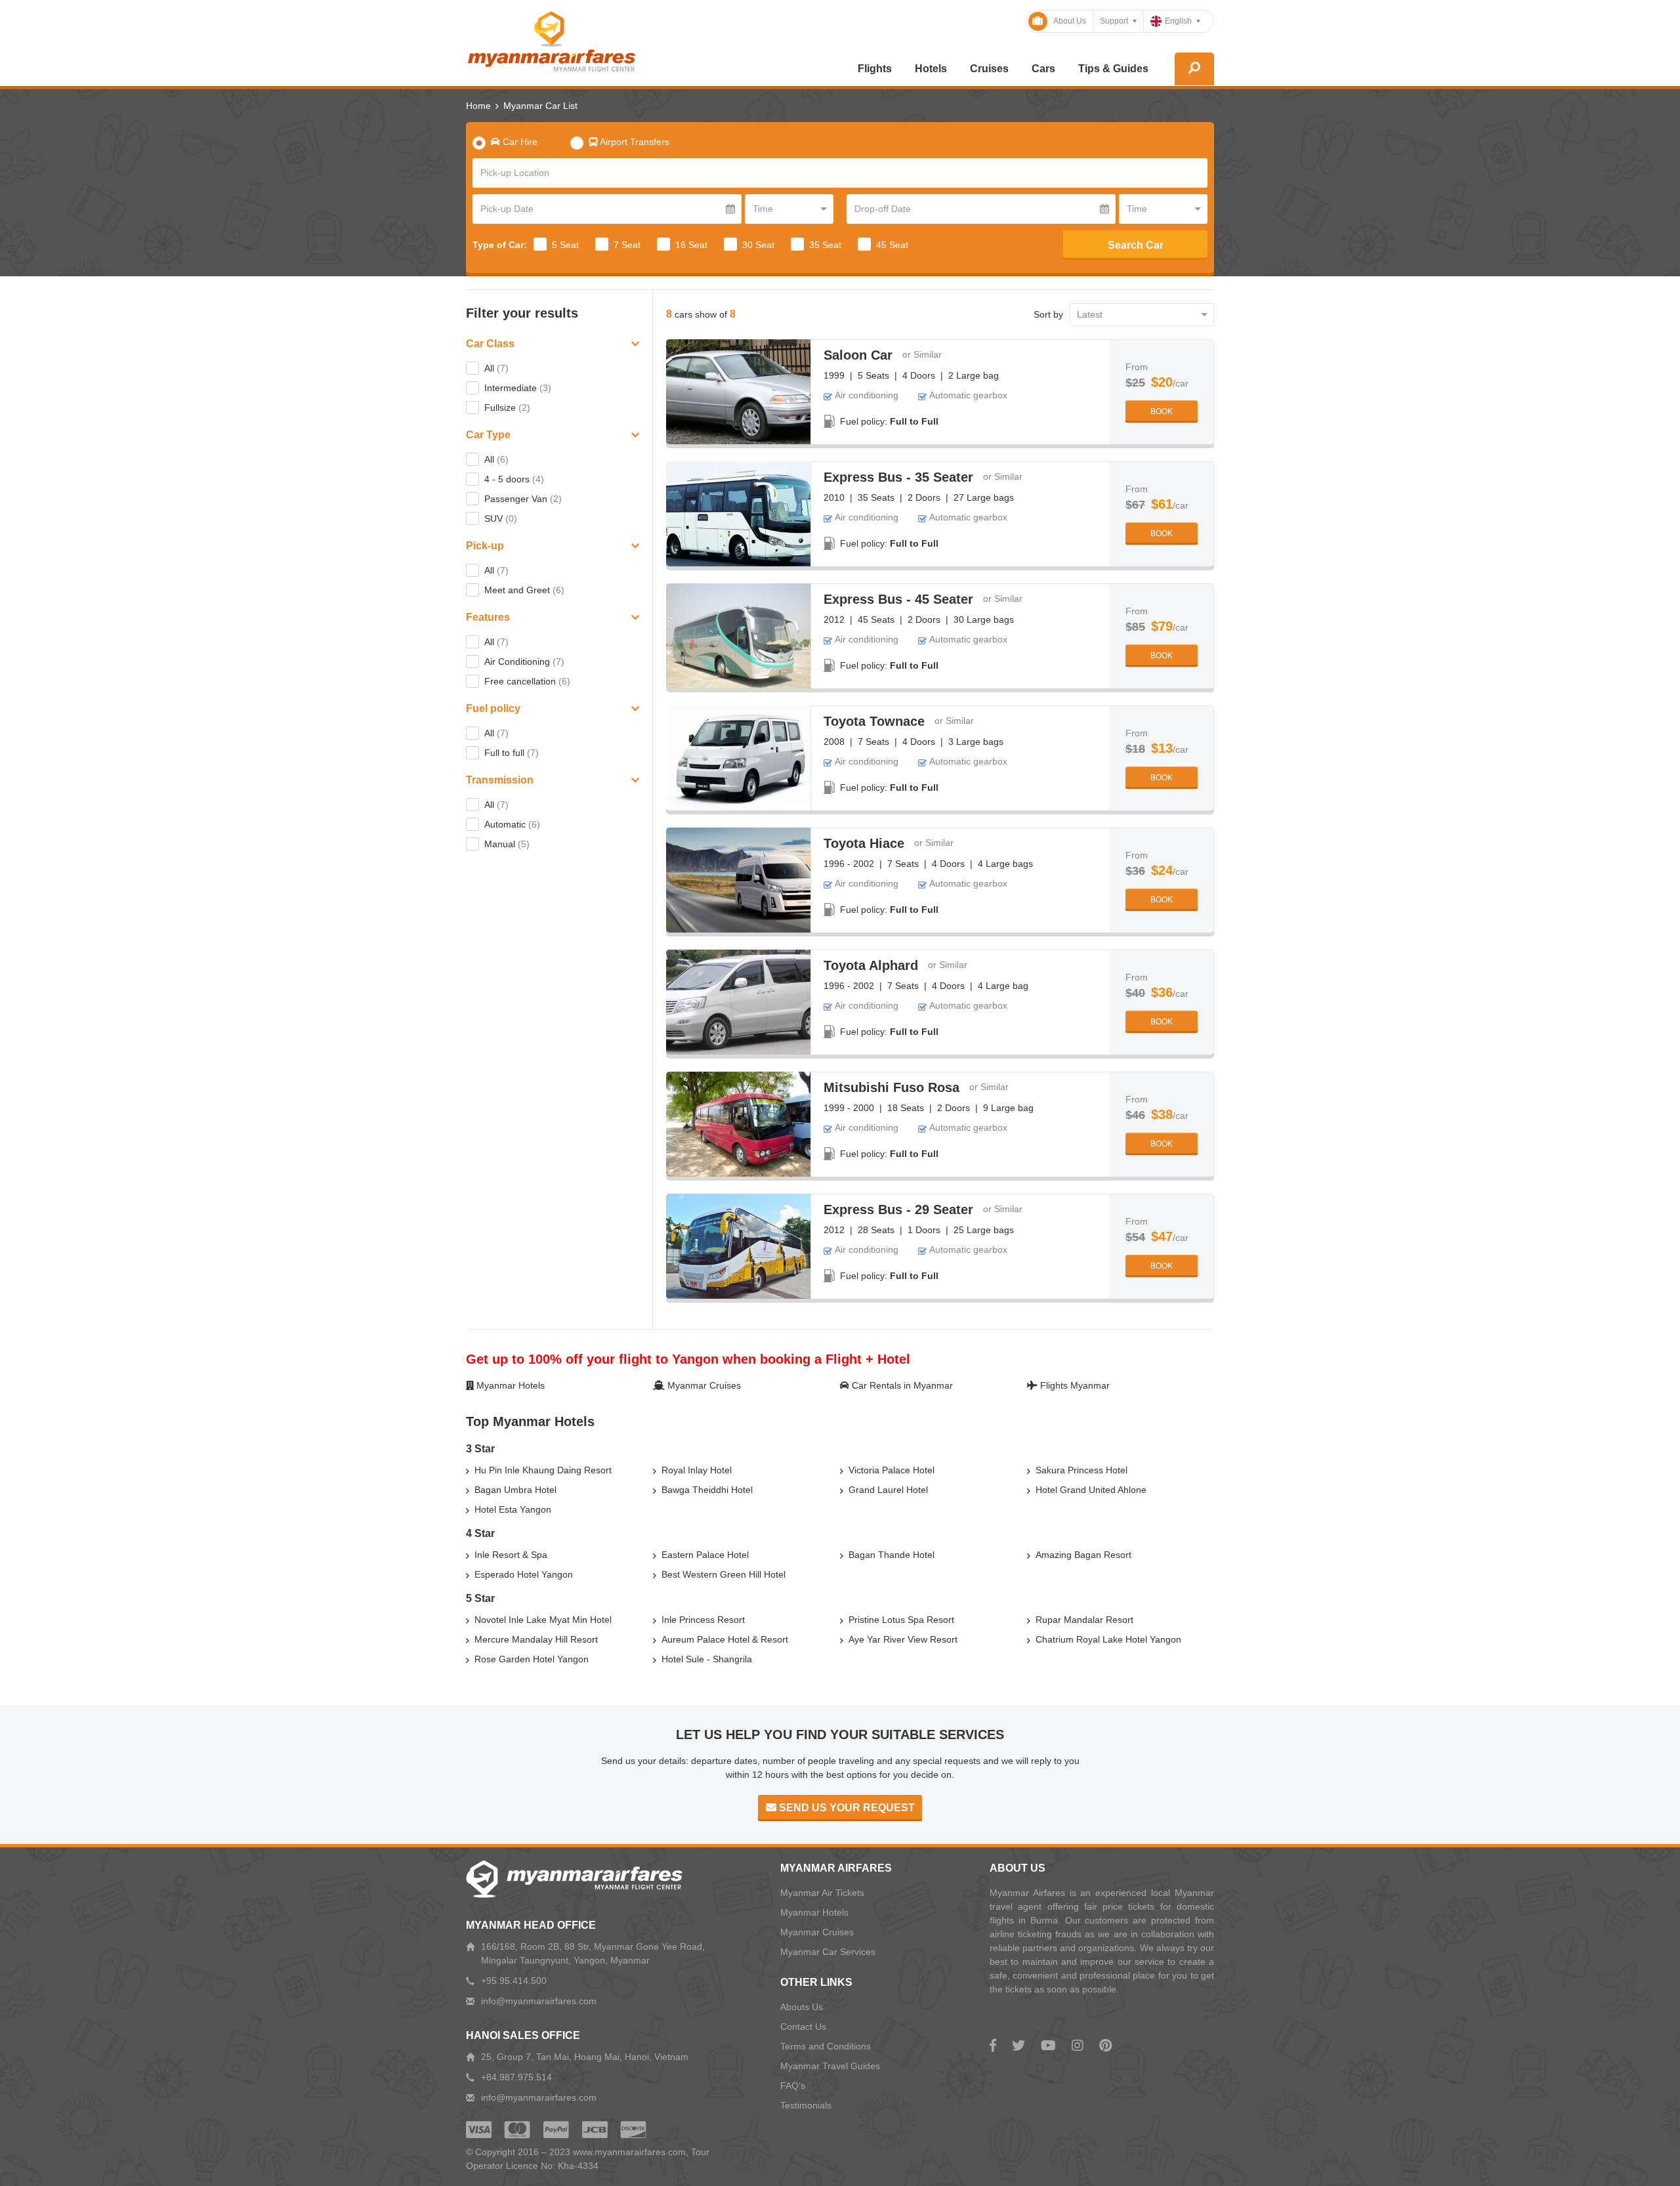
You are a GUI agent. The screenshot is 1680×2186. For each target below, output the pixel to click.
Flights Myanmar (1074, 1385)
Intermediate (518, 388)
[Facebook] (993, 2046)
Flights (875, 69)
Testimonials (806, 2105)
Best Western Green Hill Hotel (724, 1574)
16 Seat (691, 245)
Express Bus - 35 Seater (898, 477)
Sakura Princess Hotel (1081, 1470)
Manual (507, 844)
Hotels (931, 69)
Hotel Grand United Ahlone (1091, 1490)
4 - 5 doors (514, 479)
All (496, 368)
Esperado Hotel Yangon (524, 1574)
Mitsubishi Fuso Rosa (892, 1087)
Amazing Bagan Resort (1083, 1555)
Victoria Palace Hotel (892, 1470)
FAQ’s (793, 2086)
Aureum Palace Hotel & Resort (725, 1639)
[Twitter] (1018, 2046)
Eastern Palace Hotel (705, 1555)
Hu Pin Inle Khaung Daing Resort (543, 1470)
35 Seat (825, 245)
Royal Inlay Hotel (697, 1470)
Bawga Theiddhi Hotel (707, 1490)
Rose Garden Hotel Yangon (532, 1659)
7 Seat (627, 245)
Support (1114, 21)
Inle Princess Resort (703, 1620)
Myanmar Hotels (509, 1385)
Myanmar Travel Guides (830, 2066)
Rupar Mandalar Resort (1084, 1620)
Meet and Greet (524, 590)
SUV (501, 518)
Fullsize (507, 408)
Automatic (512, 824)
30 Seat (758, 245)
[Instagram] (1078, 2046)
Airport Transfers (634, 142)
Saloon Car (858, 355)
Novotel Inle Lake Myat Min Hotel (543, 1620)
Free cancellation (527, 681)
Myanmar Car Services (828, 1952)
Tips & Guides (1113, 69)
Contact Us (803, 2027)
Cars (1043, 69)
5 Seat (565, 245)
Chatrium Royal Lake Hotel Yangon (1108, 1639)
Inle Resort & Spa (511, 1555)
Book (1162, 411)
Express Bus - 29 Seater (898, 1209)
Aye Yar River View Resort (903, 1639)
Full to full (512, 753)
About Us (1070, 21)
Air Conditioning (524, 662)
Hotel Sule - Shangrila (707, 1659)
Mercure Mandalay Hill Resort (536, 1639)
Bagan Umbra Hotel (515, 1490)
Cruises (989, 69)
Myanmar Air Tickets (822, 1893)
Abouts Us (802, 2007)
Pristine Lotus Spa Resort (901, 1620)
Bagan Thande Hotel (892, 1555)
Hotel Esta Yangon (513, 1509)
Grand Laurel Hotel (888, 1490)
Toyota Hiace (864, 843)
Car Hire (519, 142)
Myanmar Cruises (703, 1385)
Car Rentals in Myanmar (901, 1385)
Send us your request (846, 1808)
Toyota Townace (874, 721)
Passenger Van (523, 499)
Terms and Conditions (826, 2046)
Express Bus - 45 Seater (898, 599)
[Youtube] (1048, 2046)
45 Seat (892, 245)
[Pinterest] (1105, 2046)
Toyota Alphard (871, 965)
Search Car (1136, 245)
